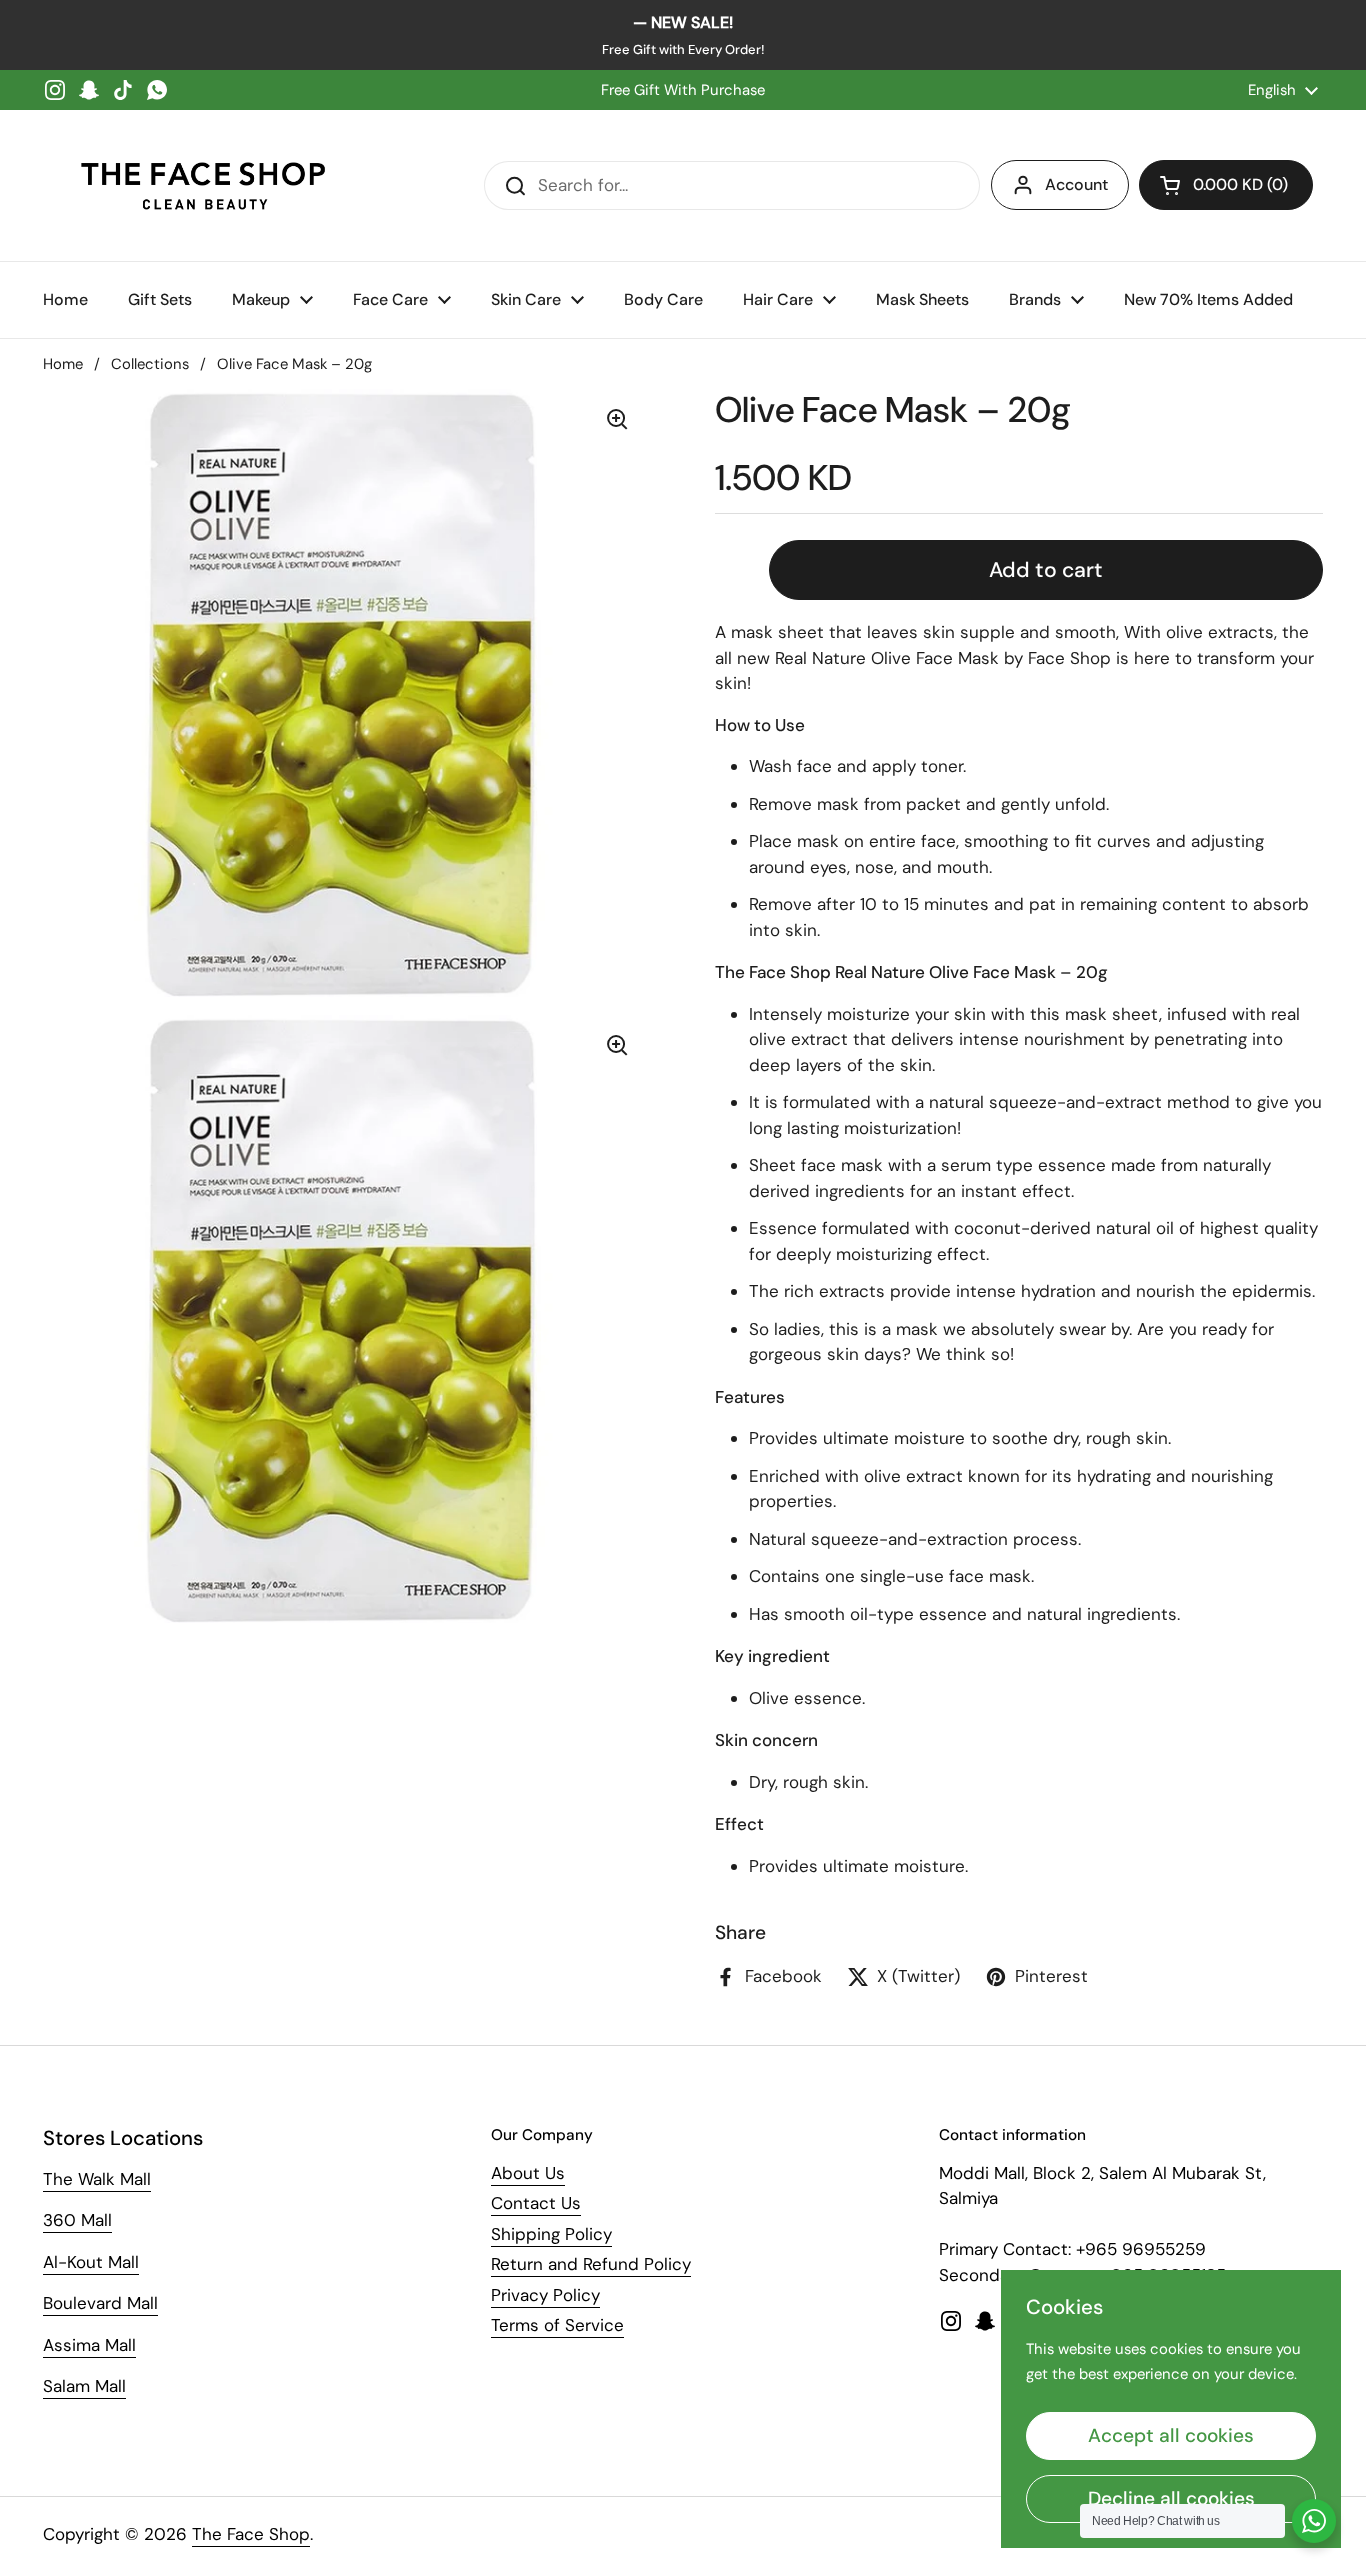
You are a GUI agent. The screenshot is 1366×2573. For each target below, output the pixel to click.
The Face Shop (251, 2534)
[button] (1226, 185)
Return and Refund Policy (591, 2264)
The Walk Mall (97, 2179)
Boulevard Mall (100, 2303)
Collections (150, 364)
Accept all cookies (1171, 2435)
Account (1076, 184)
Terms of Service (557, 2325)
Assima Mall (89, 2345)
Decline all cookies (1171, 2498)
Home (63, 364)
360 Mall (77, 2220)
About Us (528, 2173)
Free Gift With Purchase (683, 90)
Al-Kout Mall (91, 2262)
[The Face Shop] (203, 185)
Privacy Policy (545, 2295)
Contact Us (536, 2203)
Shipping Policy (551, 2234)
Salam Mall (84, 2386)
